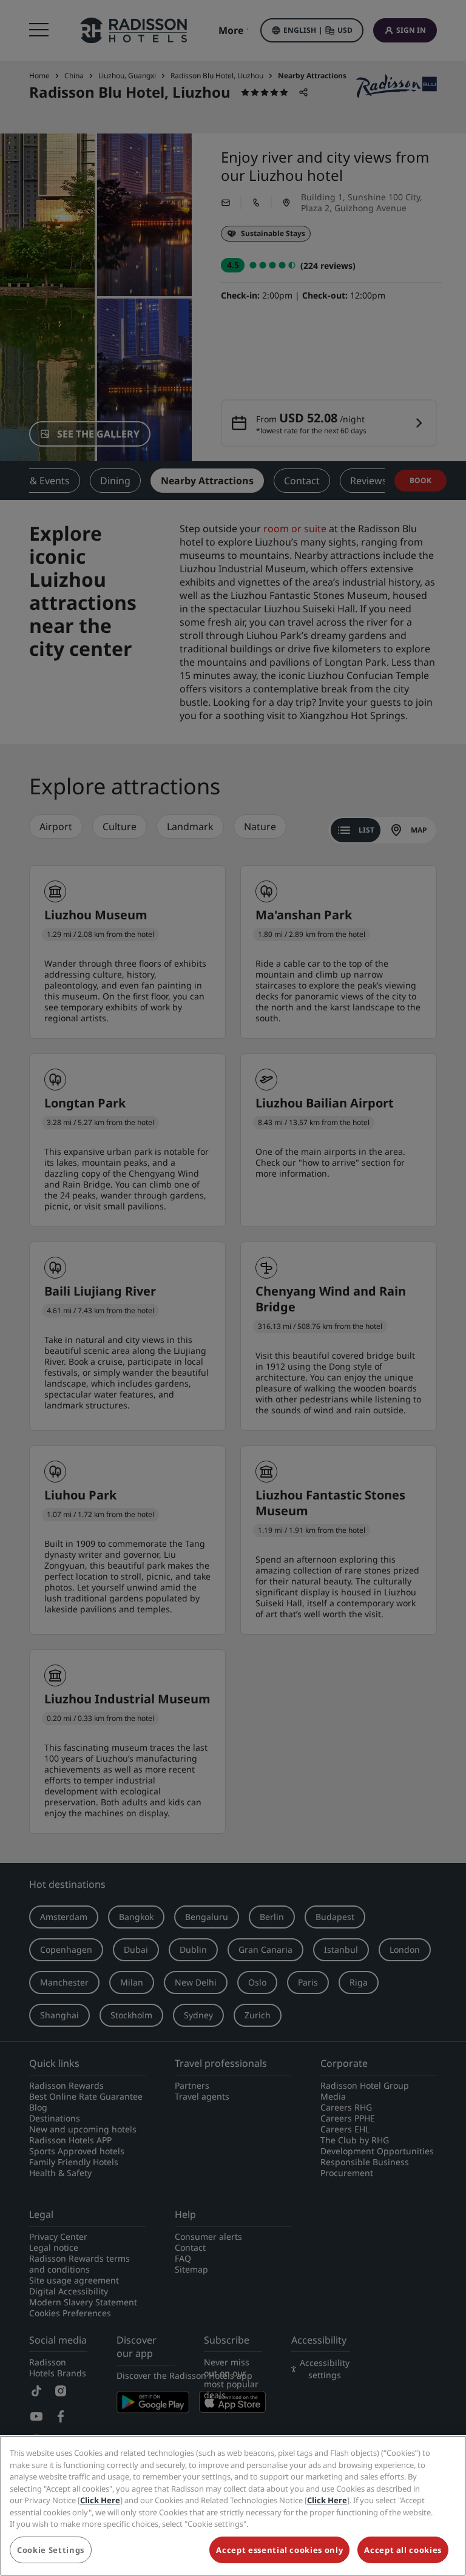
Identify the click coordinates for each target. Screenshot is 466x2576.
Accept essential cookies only (279, 2550)
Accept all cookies (403, 2550)
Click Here (100, 2500)
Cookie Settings (51, 2550)
